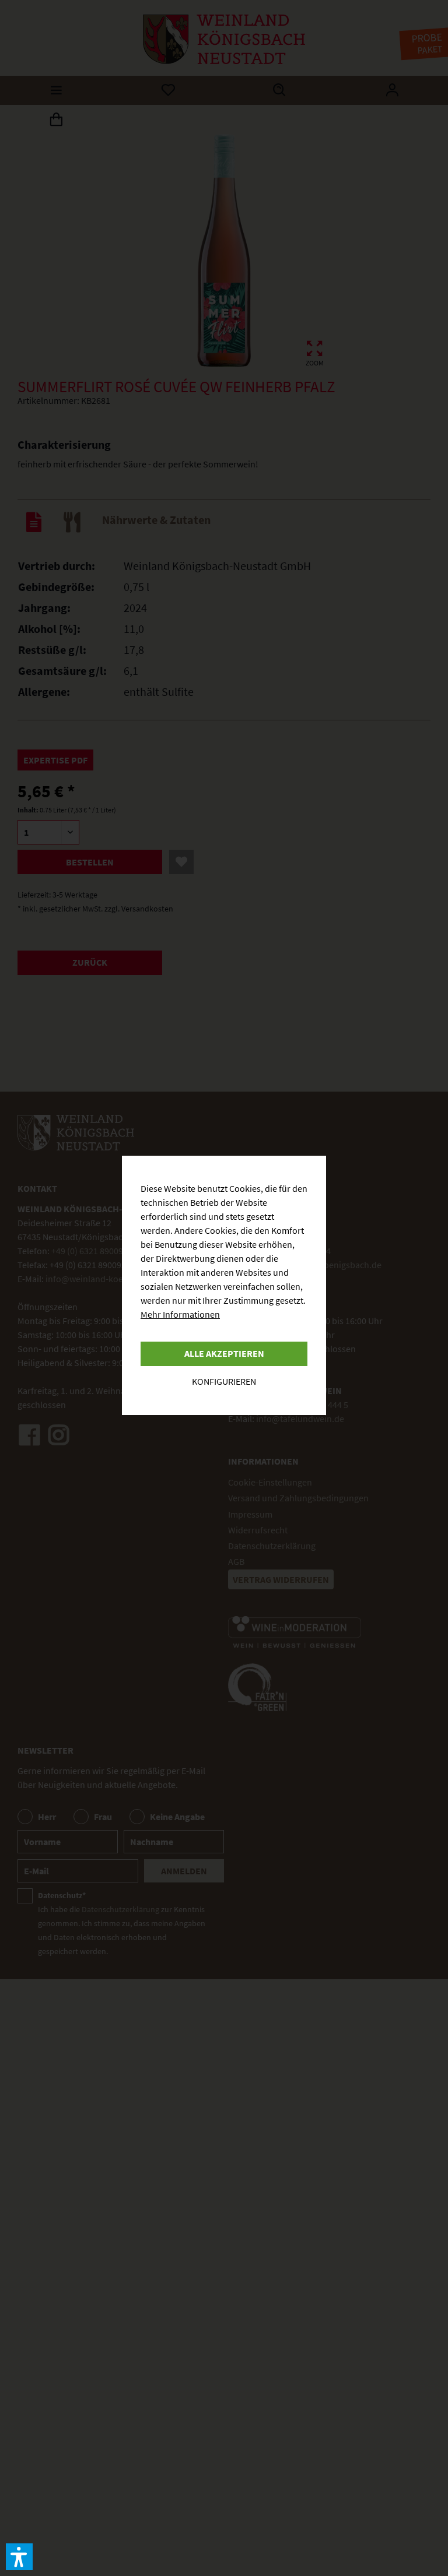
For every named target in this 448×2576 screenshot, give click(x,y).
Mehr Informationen (180, 1314)
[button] (19, 2557)
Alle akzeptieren (224, 1353)
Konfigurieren (224, 1381)
